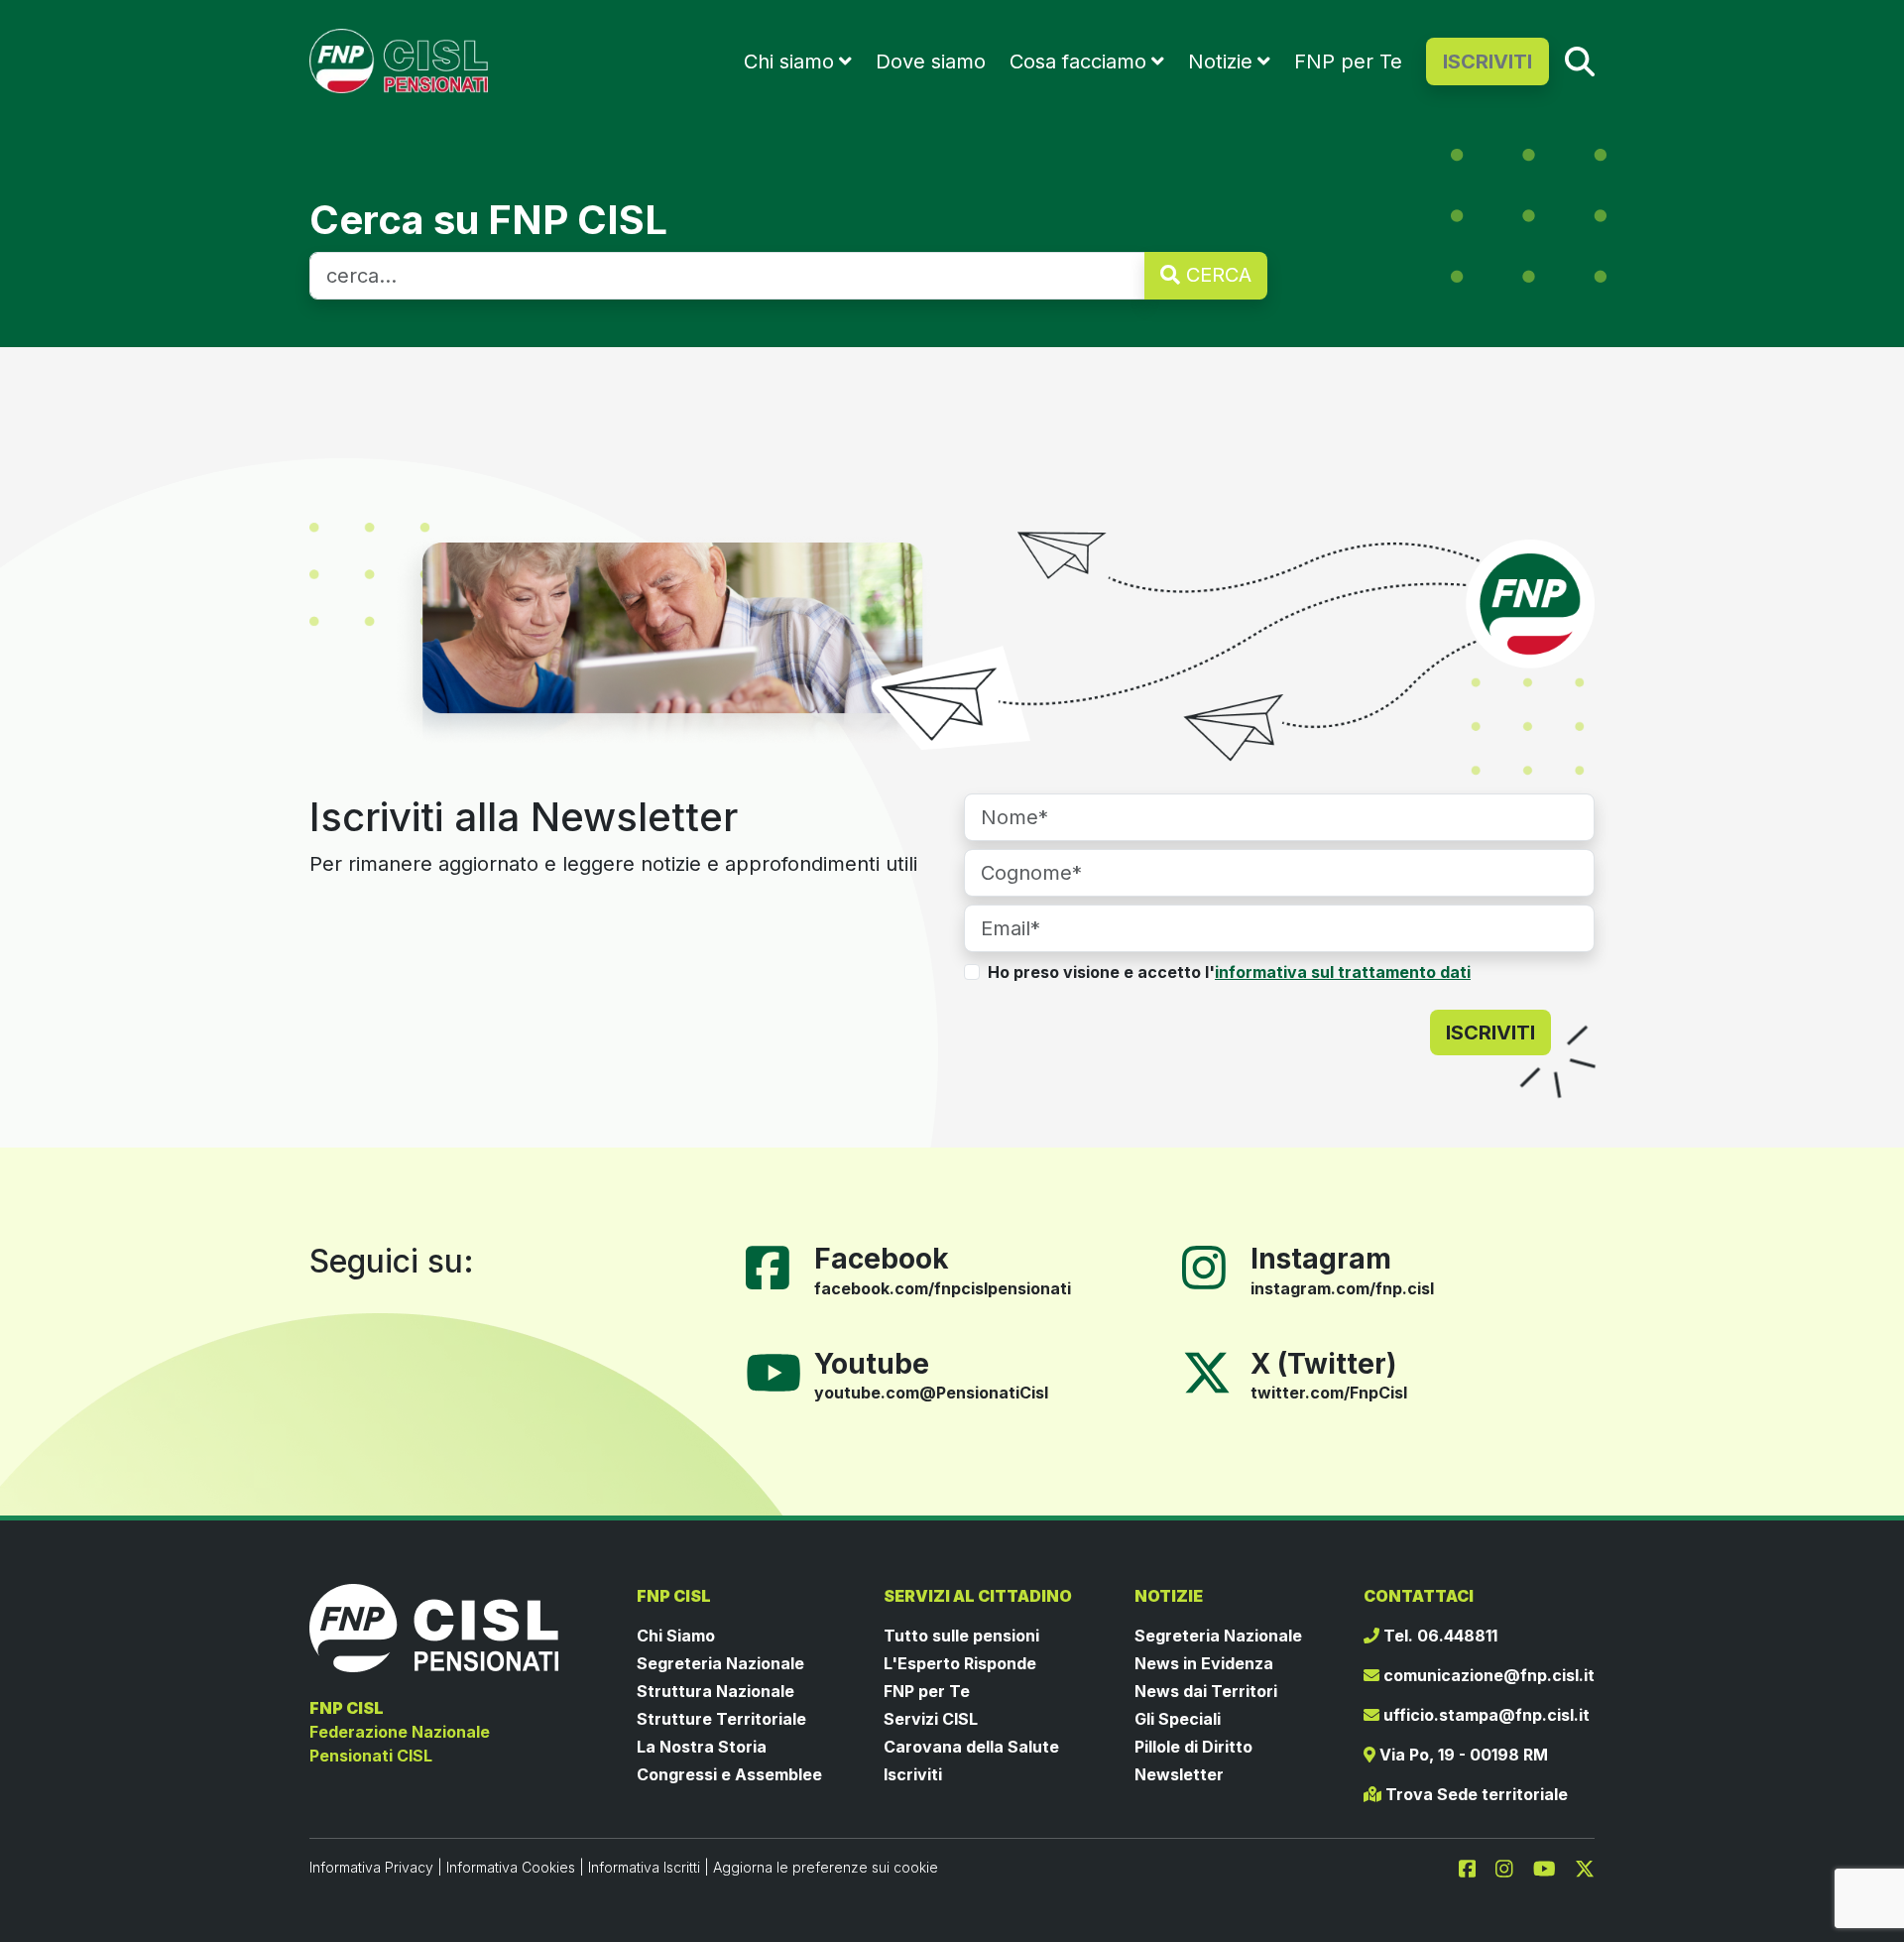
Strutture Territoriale (721, 1719)
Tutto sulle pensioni (961, 1636)
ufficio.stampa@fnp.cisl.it (1485, 1715)
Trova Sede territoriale (1475, 1794)
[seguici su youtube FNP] (1552, 1867)
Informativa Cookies (511, 1867)
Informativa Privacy (371, 1867)
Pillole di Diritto (1193, 1747)
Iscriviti (913, 1774)
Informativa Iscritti (644, 1867)
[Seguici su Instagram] (1212, 1266)
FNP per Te (1348, 61)
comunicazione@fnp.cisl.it (1487, 1675)
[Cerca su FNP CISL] (1580, 61)
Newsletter (1179, 1774)
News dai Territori (1206, 1691)
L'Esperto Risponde (960, 1663)
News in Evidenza (1204, 1663)
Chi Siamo (676, 1636)
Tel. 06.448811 (1438, 1636)
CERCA (1216, 275)
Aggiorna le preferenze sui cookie (826, 1867)
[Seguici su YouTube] (781, 1371)
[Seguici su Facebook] (775, 1266)
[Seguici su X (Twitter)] (1207, 1371)
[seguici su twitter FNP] (1585, 1867)
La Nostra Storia (702, 1747)
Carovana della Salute (971, 1747)
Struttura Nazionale (715, 1691)
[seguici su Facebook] (1476, 1867)
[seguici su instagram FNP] (1512, 1867)
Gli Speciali (1178, 1719)
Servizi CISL (931, 1719)
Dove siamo (931, 61)
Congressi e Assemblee (729, 1774)
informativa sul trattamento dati (1343, 972)
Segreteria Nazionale (720, 1663)
